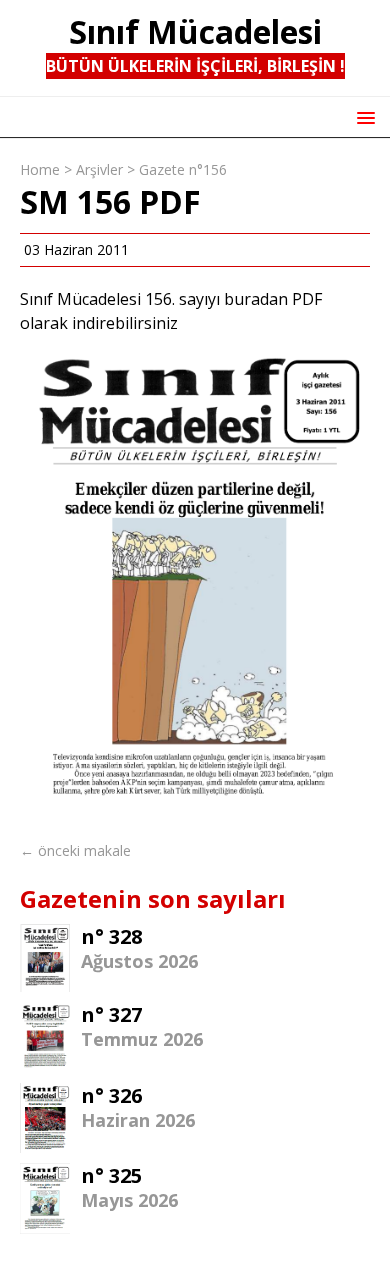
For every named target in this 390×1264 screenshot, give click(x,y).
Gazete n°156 (183, 169)
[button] (362, 116)
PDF (307, 299)
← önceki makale (75, 850)
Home (40, 169)
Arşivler (99, 169)
